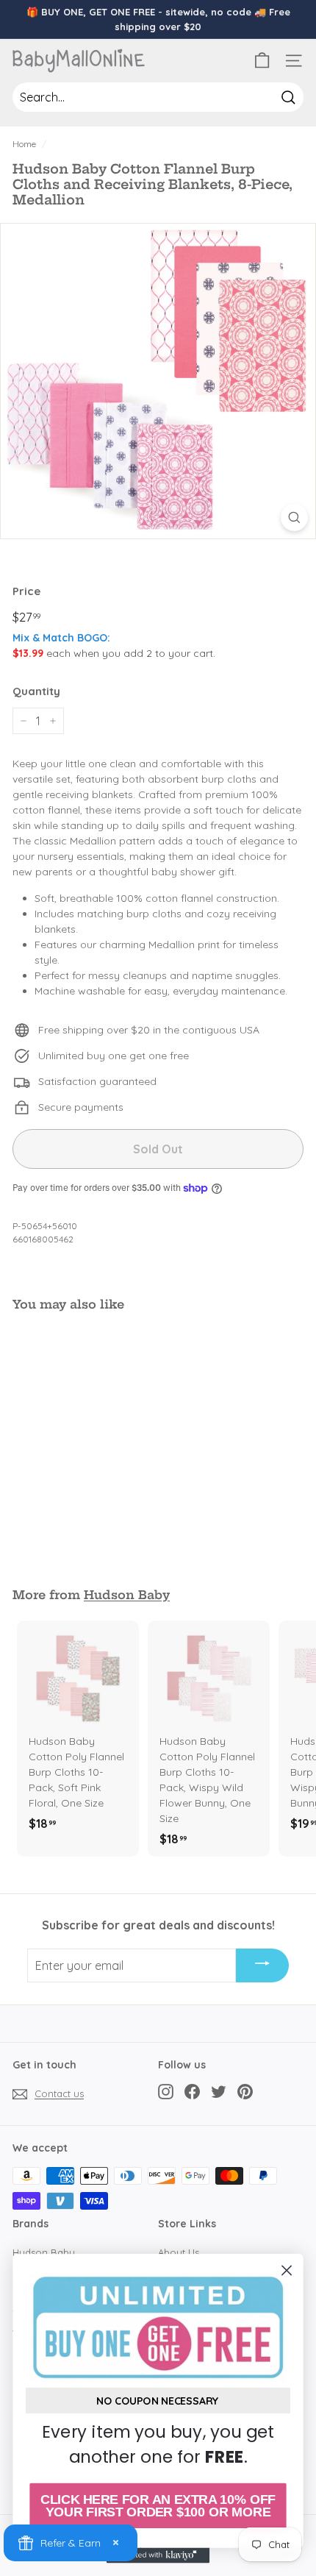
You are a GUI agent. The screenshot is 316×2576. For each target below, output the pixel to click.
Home (24, 144)
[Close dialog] (287, 2270)
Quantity (36, 691)
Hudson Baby (127, 1595)
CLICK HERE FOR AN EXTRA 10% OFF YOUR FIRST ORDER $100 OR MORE (158, 2506)
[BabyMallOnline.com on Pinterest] (245, 2092)
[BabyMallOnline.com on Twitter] (219, 2092)
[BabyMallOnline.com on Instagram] (166, 2092)
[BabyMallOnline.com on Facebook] (192, 2092)
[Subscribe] (262, 1965)
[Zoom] (294, 517)
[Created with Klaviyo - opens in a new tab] (158, 2555)
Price (26, 591)
